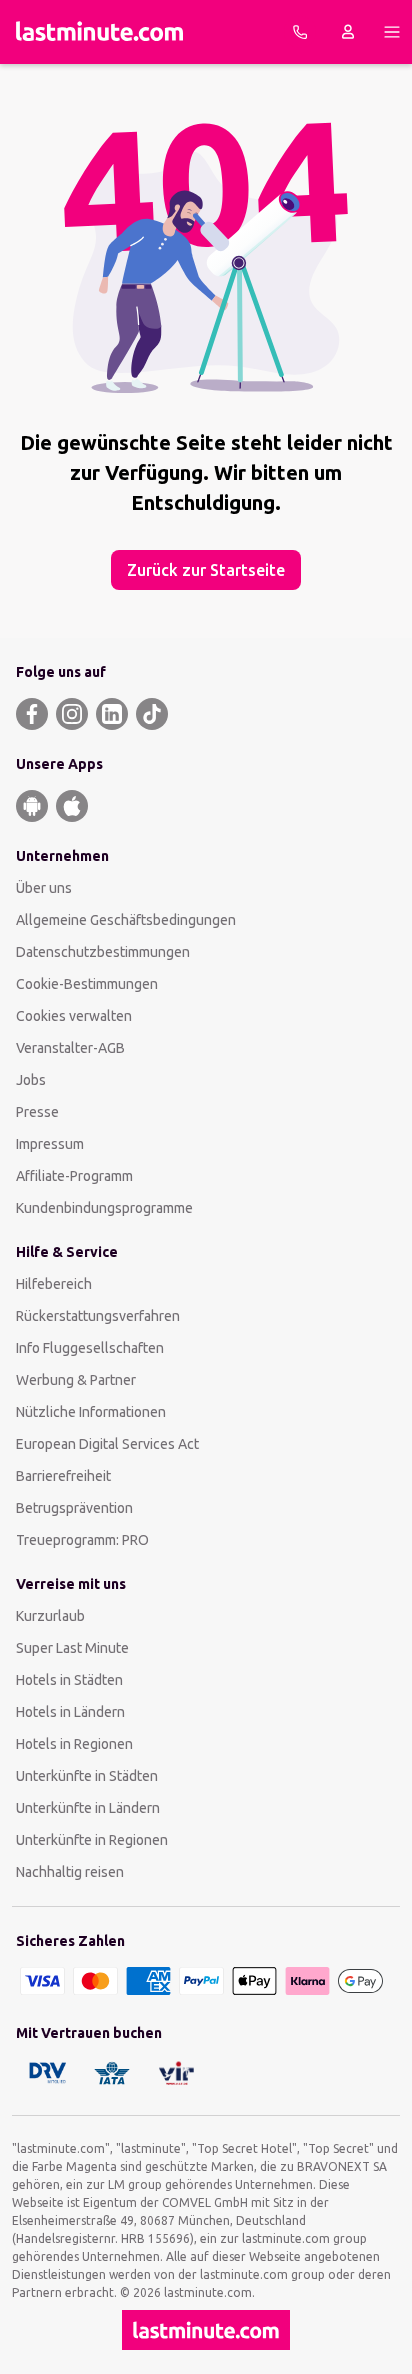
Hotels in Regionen (74, 1744)
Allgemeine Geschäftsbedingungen (126, 920)
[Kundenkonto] (348, 32)
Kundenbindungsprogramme (104, 1208)
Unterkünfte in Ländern (88, 1808)
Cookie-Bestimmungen (87, 984)
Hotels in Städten (69, 1680)
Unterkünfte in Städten (87, 1776)
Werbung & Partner (76, 1380)
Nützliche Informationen (91, 1412)
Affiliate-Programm (74, 1176)
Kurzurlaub (50, 1616)
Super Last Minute (72, 1648)
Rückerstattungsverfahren (98, 1316)
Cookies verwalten (74, 1016)
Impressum (50, 1144)
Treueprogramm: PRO (82, 1540)
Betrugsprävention (74, 1508)
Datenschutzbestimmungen (103, 952)
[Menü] (392, 32)
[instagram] (72, 714)
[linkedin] (112, 714)
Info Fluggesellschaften (90, 1348)
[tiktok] (152, 714)
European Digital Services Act (107, 1444)
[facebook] (32, 714)
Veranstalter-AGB (70, 1048)
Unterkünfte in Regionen (92, 1840)
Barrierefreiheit (63, 1476)
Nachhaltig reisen (70, 1872)
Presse (37, 1112)
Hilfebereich (54, 1284)
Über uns (44, 888)
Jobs (31, 1080)
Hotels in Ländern (70, 1712)
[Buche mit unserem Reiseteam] (300, 32)
